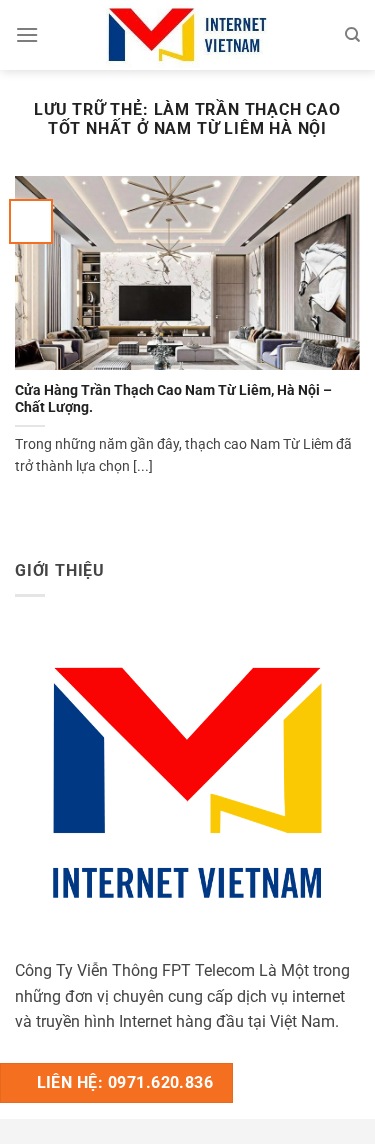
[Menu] (27, 34)
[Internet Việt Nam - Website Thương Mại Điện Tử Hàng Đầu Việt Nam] (188, 35)
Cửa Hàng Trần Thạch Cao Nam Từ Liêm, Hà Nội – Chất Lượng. (173, 399)
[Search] (352, 35)
